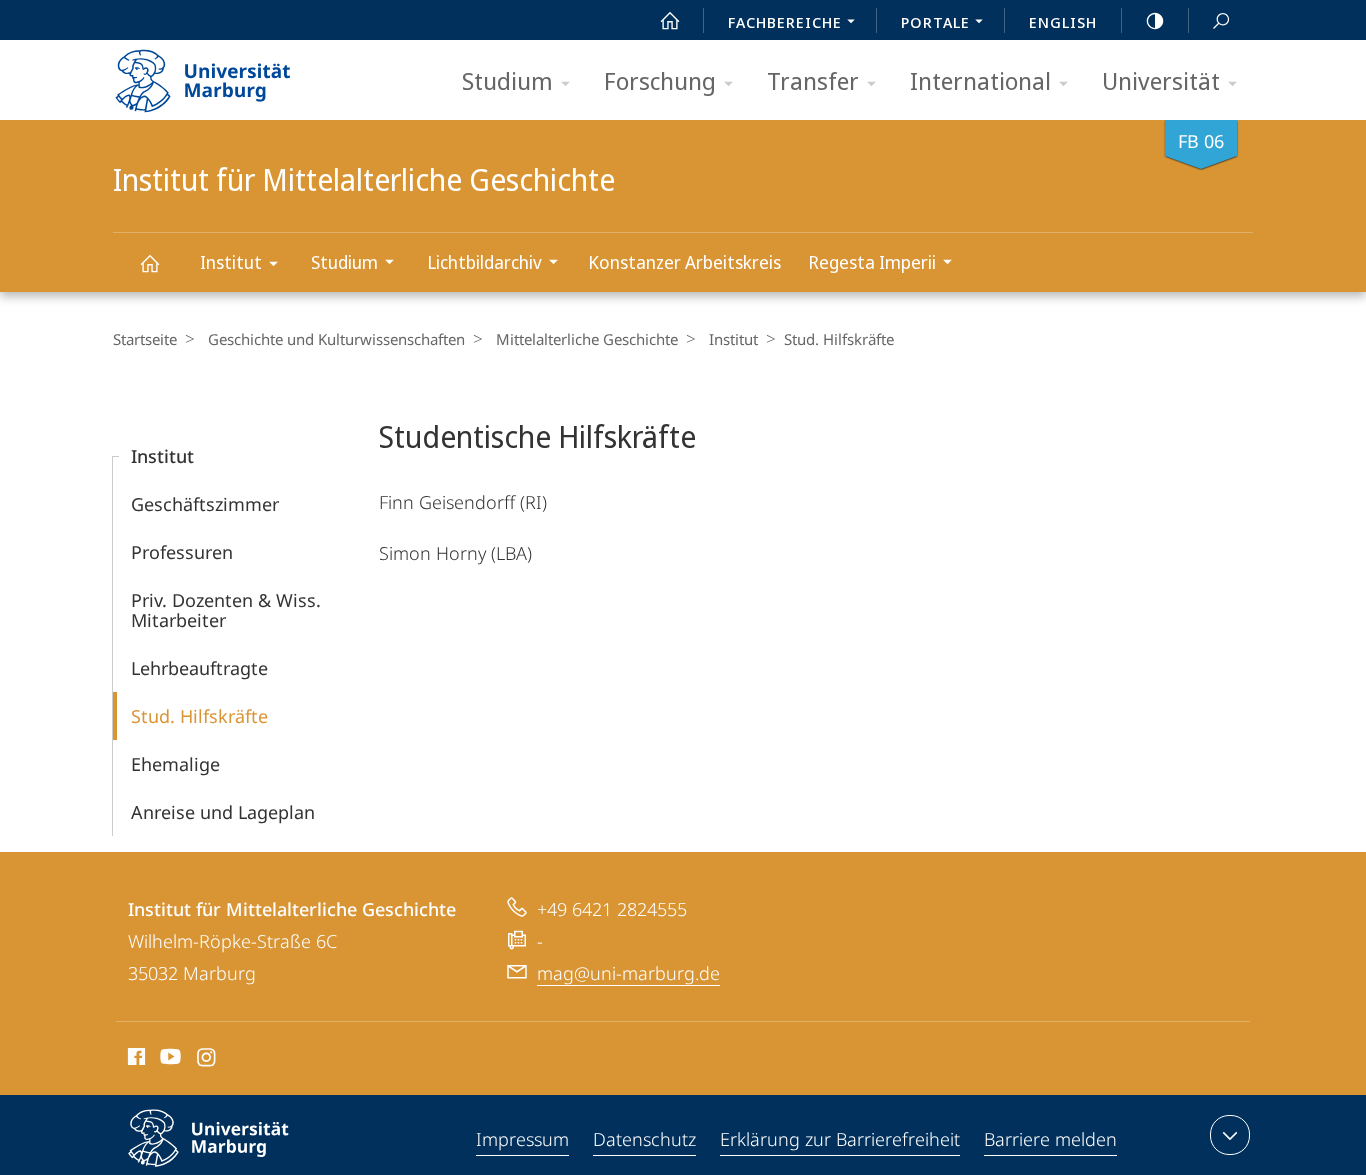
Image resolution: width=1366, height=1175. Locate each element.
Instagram (207, 1060)
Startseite (145, 339)
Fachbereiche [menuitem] (785, 22)
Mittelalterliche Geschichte (587, 339)
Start (670, 20)
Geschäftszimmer (205, 504)
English (1063, 22)
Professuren (182, 552)
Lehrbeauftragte (199, 668)
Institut (231, 262)
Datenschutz (644, 1139)
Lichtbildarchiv (484, 262)
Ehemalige (175, 764)
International (980, 80)
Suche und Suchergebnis (1221, 20)
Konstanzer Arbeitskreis (684, 262)
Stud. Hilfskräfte (199, 716)
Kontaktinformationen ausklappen (1230, 1135)
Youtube (168, 1060)
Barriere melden (1050, 1139)
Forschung (660, 80)
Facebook (134, 1060)
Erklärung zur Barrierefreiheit (840, 1139)
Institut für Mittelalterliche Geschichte (149, 262)
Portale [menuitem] (935, 22)
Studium (507, 80)
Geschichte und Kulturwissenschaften (336, 339)
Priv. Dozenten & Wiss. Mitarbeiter (226, 610)
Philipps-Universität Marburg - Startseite (238, 74)
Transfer (813, 80)
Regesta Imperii (872, 262)
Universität (1161, 80)
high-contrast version (1155, 20)
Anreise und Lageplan (223, 812)
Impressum (522, 1139)
